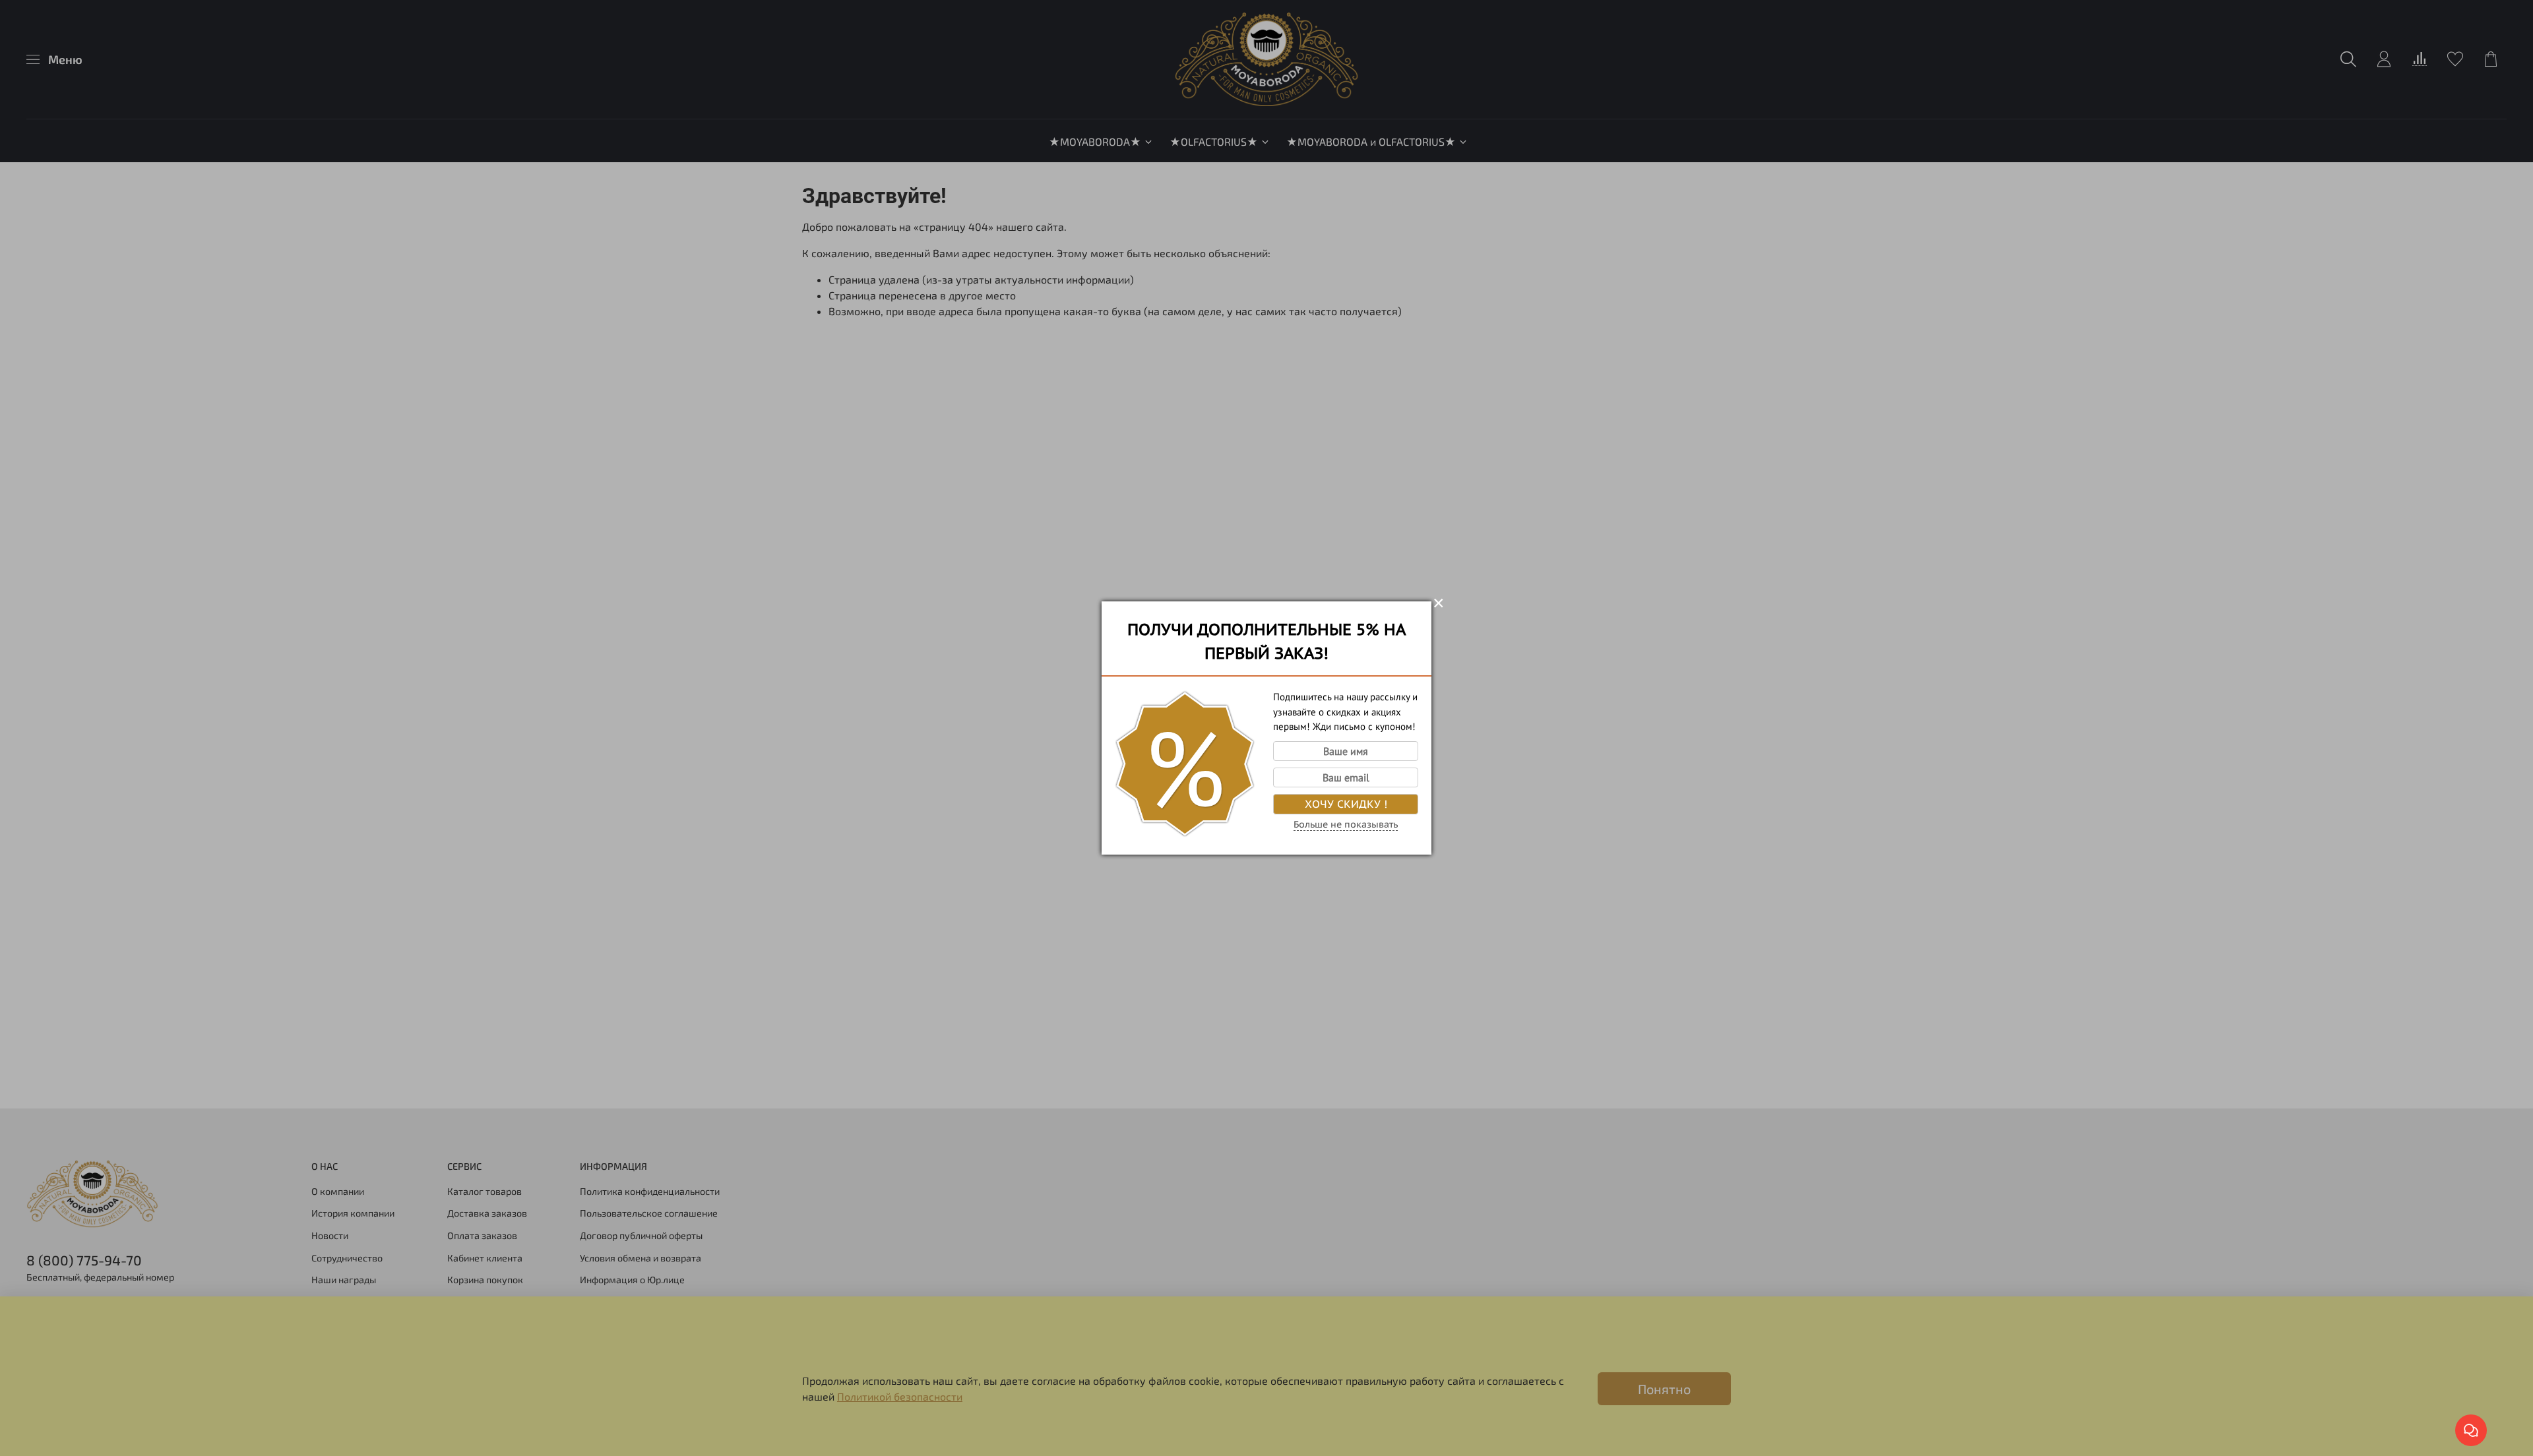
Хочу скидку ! (1346, 804)
